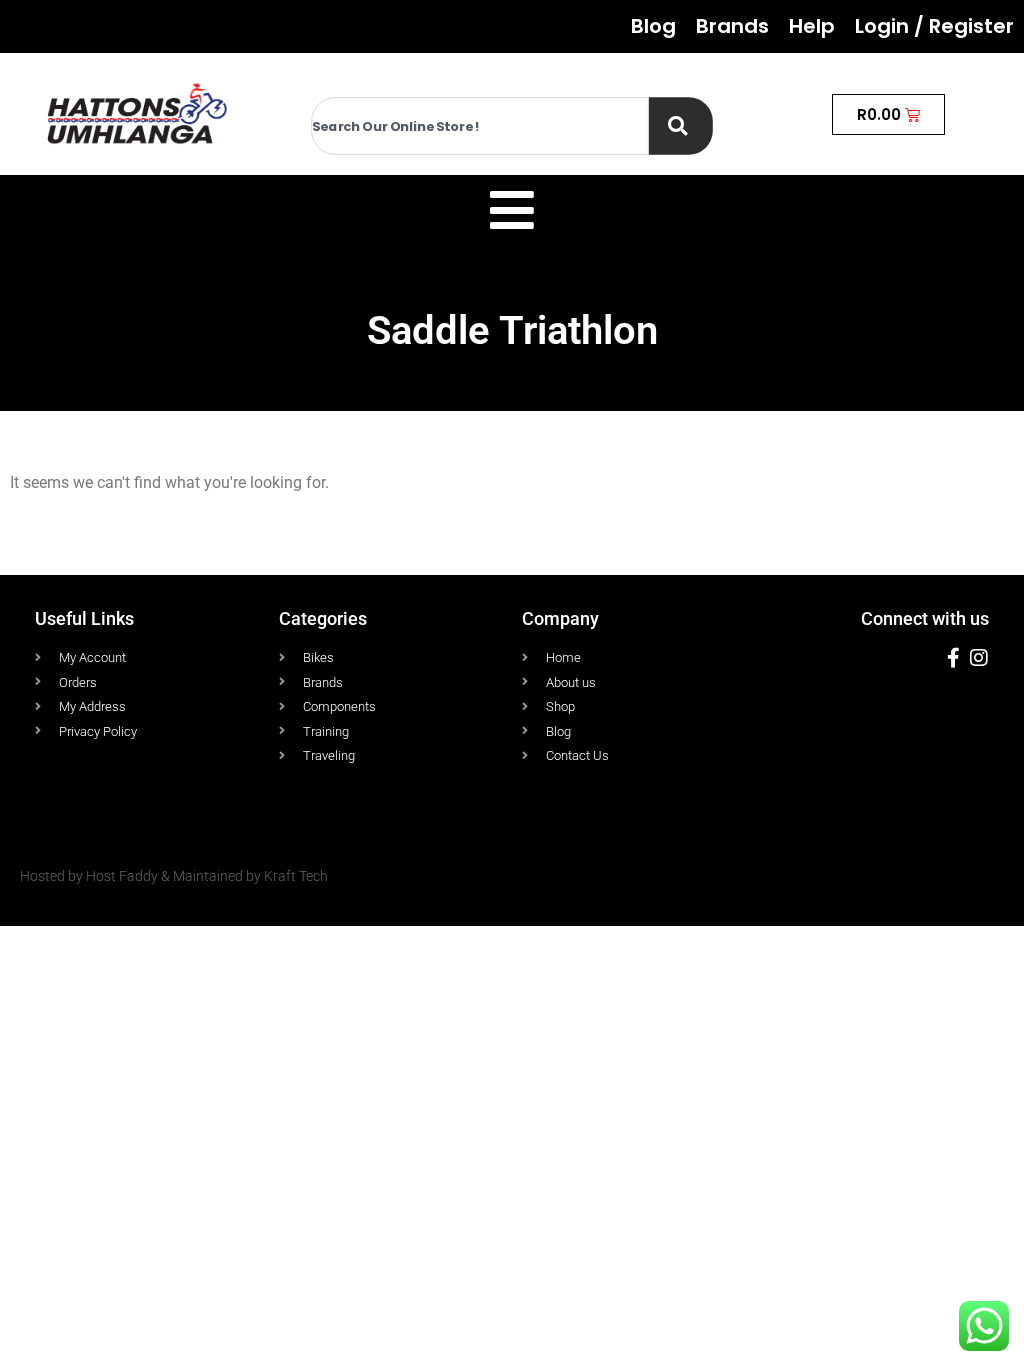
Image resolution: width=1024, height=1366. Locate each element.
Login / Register (934, 26)
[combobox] (480, 126)
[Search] (681, 126)
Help (812, 26)
